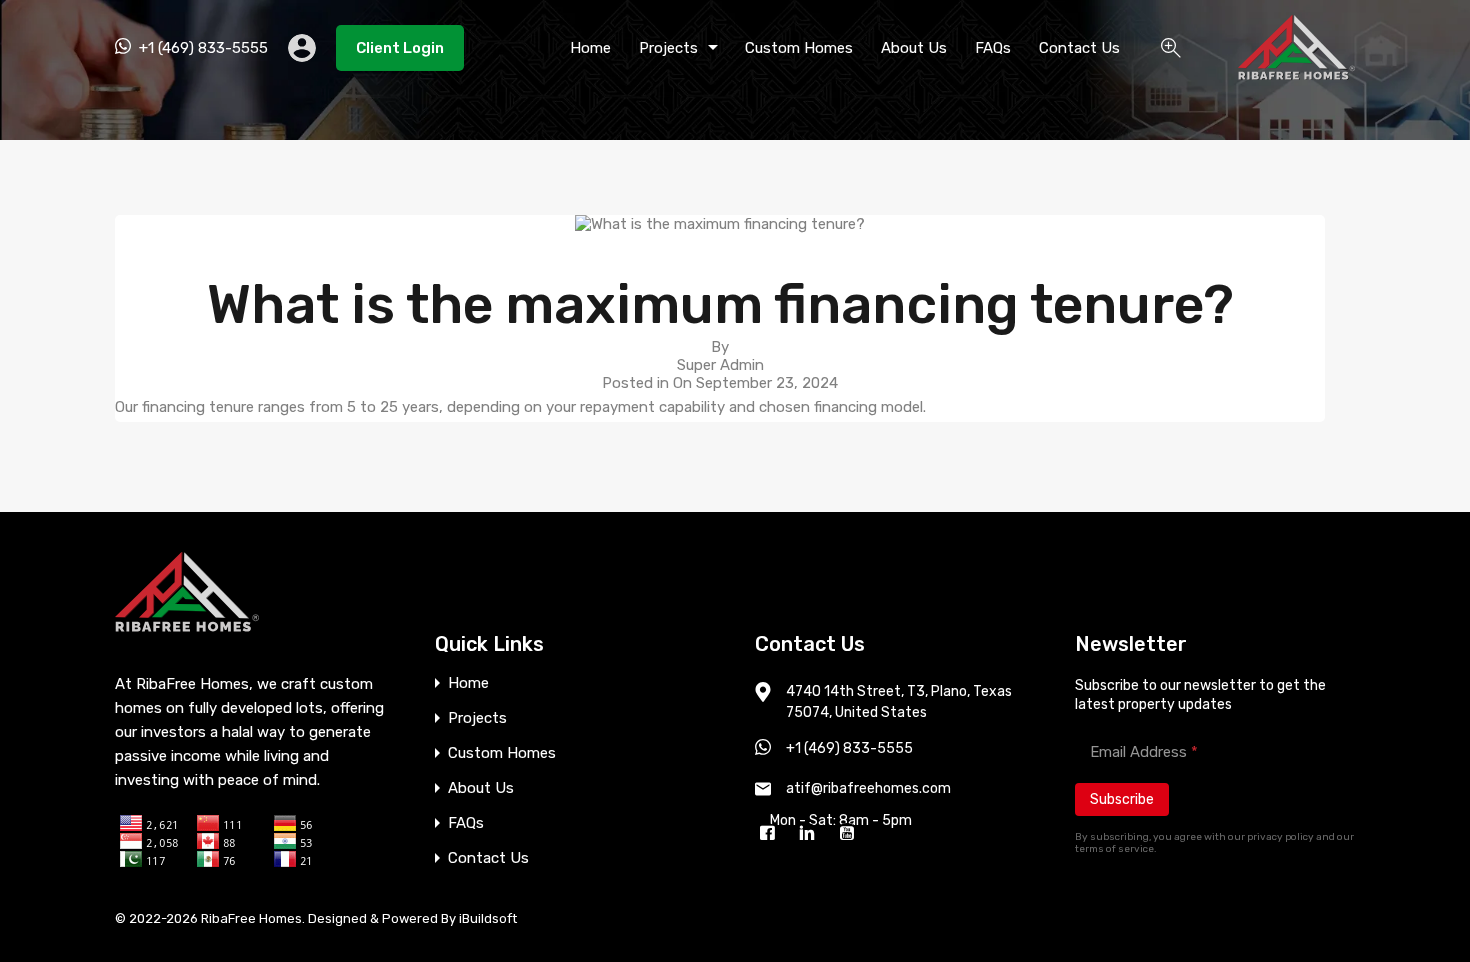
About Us (914, 48)
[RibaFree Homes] (1296, 71)
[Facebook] (772, 835)
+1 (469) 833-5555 (203, 48)
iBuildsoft (488, 918)
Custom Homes (799, 48)
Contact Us (1079, 48)
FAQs (993, 48)
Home (590, 48)
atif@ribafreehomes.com (868, 788)
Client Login (400, 48)
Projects (668, 48)
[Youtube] (852, 835)
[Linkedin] (812, 835)
